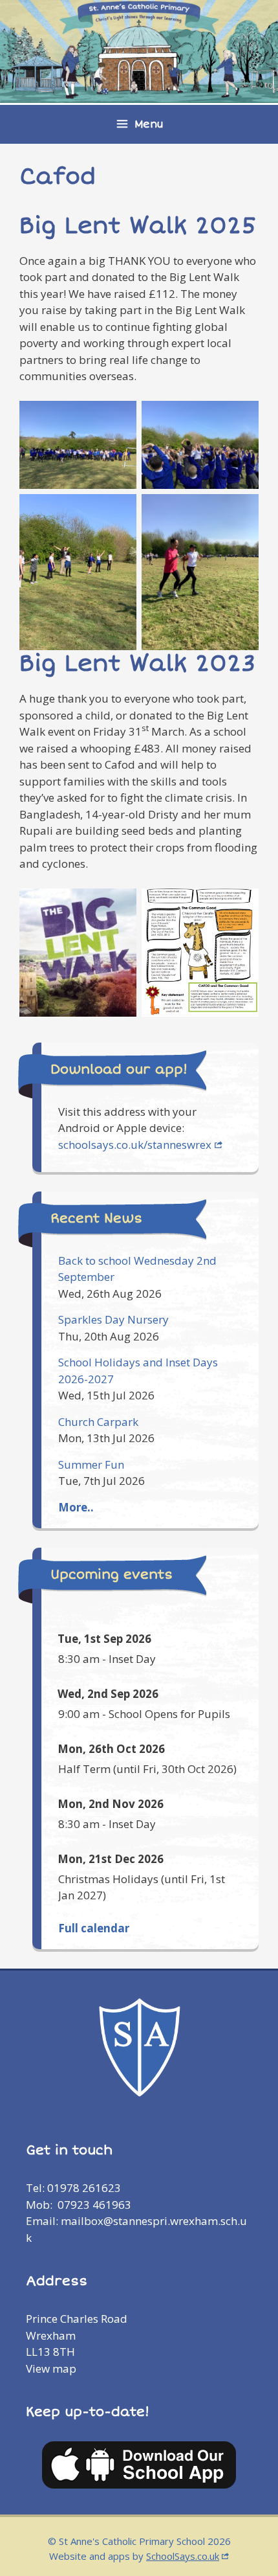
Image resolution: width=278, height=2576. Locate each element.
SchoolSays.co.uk (183, 2556)
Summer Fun (91, 1464)
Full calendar (94, 1928)
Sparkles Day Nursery (113, 1319)
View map (51, 2368)
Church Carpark (98, 1422)
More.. (76, 1507)
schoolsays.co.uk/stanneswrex (135, 1145)
